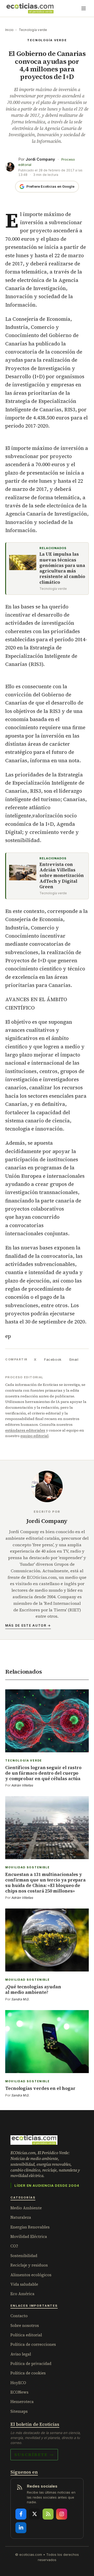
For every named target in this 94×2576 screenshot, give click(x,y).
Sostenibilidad (24, 2256)
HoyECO (18, 2383)
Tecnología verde (33, 30)
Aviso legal (21, 2354)
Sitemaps (19, 2411)
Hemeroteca (22, 2402)
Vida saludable (24, 2284)
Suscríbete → (34, 2454)
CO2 (14, 2246)
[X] (34, 2514)
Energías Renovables (30, 2227)
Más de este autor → (28, 1625)
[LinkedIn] (21, 2528)
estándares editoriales (25, 1430)
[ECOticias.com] (30, 8)
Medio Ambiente (26, 2208)
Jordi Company (40, 159)
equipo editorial (34, 1436)
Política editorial (26, 2335)
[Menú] (84, 8)
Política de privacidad (31, 2364)
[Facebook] (21, 2514)
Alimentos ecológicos (31, 2275)
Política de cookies (28, 2373)
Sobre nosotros (25, 2325)
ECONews (19, 2392)
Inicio (9, 30)
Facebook (53, 1359)
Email (74, 1359)
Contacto (19, 2316)
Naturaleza (21, 2217)
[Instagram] (62, 2514)
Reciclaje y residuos (29, 2265)
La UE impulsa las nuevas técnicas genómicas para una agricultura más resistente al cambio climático (62, 568)
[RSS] (48, 2514)
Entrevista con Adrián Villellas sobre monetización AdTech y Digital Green (62, 876)
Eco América (22, 2294)
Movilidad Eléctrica (29, 2236)
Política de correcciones (33, 2344)
